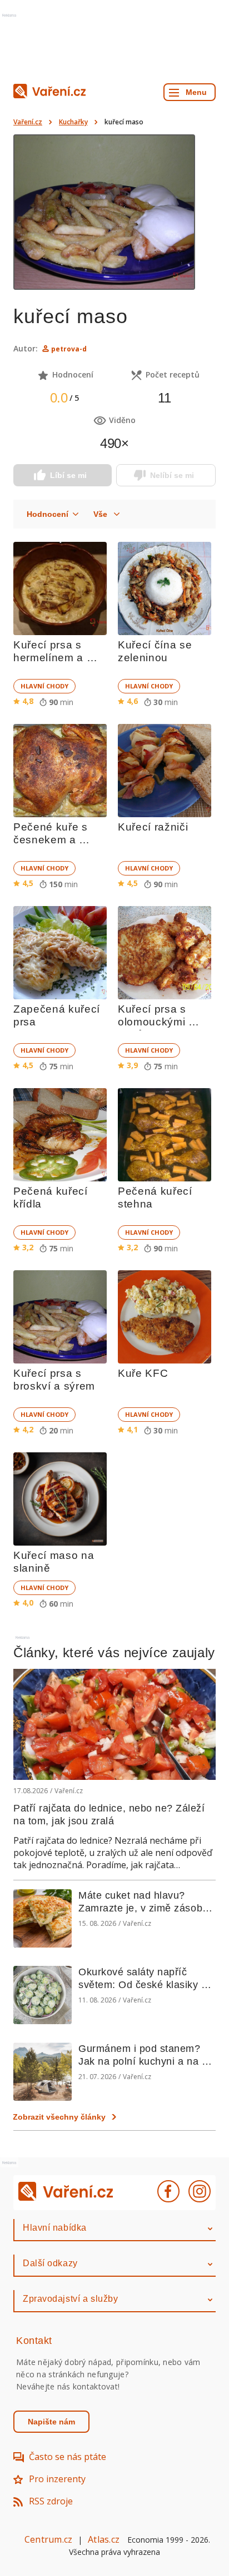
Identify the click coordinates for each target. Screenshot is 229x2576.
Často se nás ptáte (68, 2457)
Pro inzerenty (57, 2479)
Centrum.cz (48, 2539)
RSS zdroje (51, 2501)
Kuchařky (73, 122)
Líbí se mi (68, 475)
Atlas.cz (104, 2539)
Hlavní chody (44, 686)
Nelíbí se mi (172, 475)
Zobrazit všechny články (59, 2117)
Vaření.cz (28, 122)
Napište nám (51, 2422)
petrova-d (69, 349)
